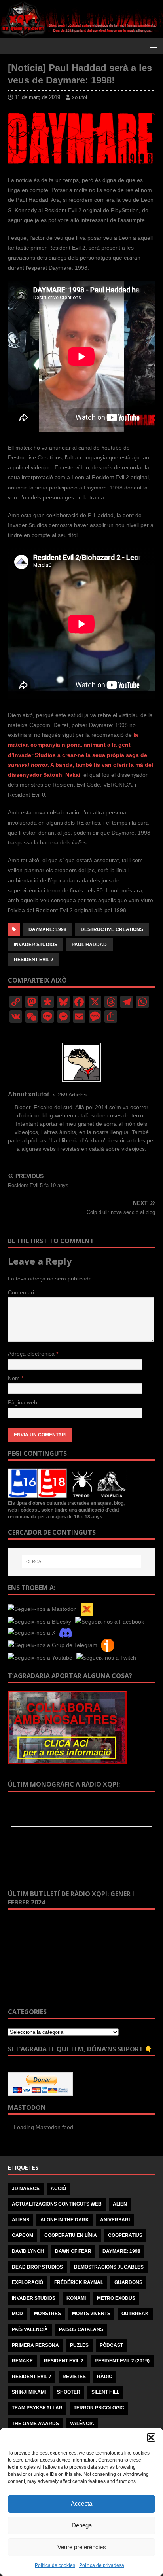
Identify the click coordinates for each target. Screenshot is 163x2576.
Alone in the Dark (65, 2220)
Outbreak (135, 2314)
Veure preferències (82, 2547)
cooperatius (125, 2235)
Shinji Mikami (29, 2392)
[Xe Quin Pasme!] (81, 32)
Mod (17, 2314)
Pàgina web (23, 1402)
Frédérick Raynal (79, 2282)
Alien (120, 2204)
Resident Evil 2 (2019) (122, 2361)
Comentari (21, 1292)
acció (58, 2189)
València (82, 2424)
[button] (151, 2438)
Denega (82, 2525)
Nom (15, 1378)
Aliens (21, 2220)
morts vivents (91, 2314)
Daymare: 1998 (47, 929)
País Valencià (30, 2329)
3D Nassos (26, 2189)
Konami (76, 2298)
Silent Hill (105, 2392)
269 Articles (72, 1095)
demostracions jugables (109, 2267)
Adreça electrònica (32, 1354)
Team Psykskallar (37, 2408)
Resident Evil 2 (34, 960)
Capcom (23, 2235)
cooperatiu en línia (71, 2235)
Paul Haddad (89, 945)
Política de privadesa (102, 2565)
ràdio (105, 2377)
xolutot (80, 97)
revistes (74, 2377)
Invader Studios (36, 945)
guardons (128, 2282)
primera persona (35, 2345)
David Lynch (28, 2251)
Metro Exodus (116, 2298)
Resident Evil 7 (32, 2377)
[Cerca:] (82, 1561)
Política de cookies (55, 2565)
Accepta (81, 2503)
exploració (27, 2282)
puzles (79, 2345)
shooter (69, 2392)
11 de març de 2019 (38, 97)
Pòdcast (111, 2345)
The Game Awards (35, 2424)
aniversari (115, 2220)
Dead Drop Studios (37, 2267)
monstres (47, 2314)
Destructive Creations (112, 929)
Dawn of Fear (73, 2251)
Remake (22, 2361)
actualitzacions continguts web (57, 2204)
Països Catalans (81, 2329)
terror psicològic (99, 2408)
